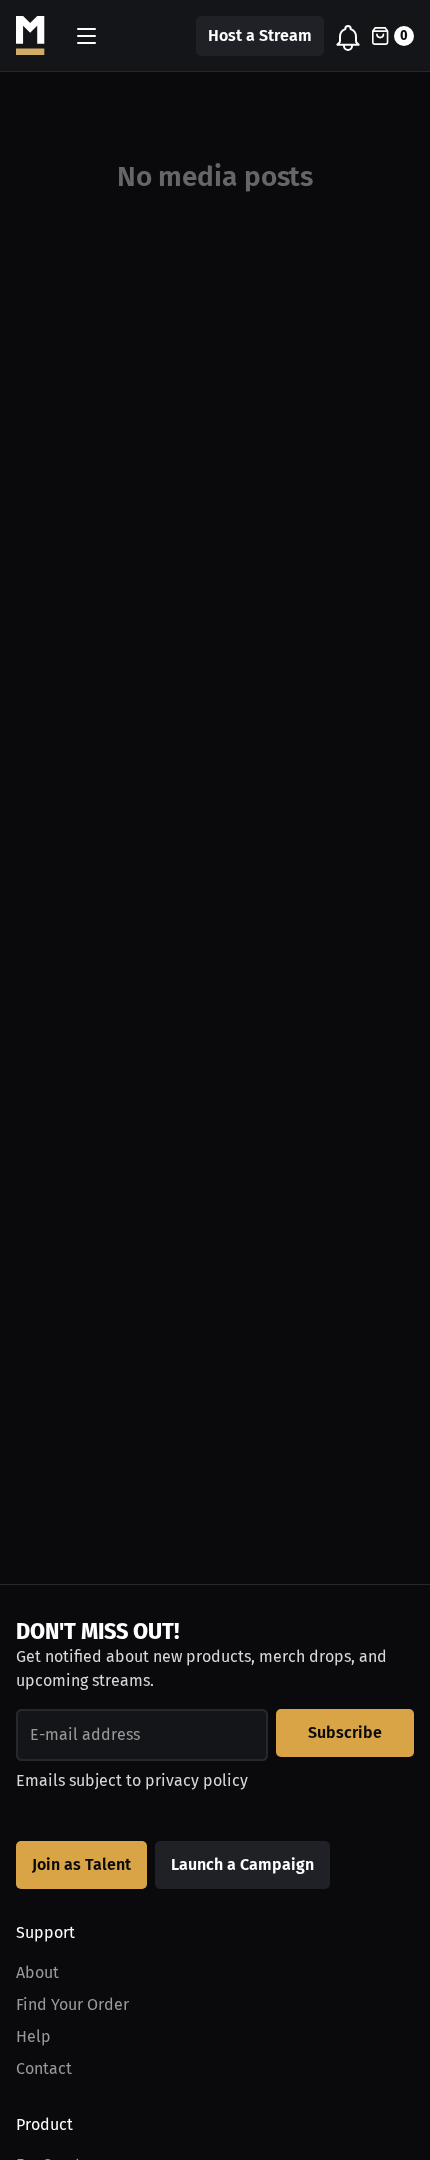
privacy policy (196, 1780)
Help (33, 2036)
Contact (44, 2068)
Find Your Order (72, 2004)
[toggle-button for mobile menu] (86, 36)
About (37, 1972)
